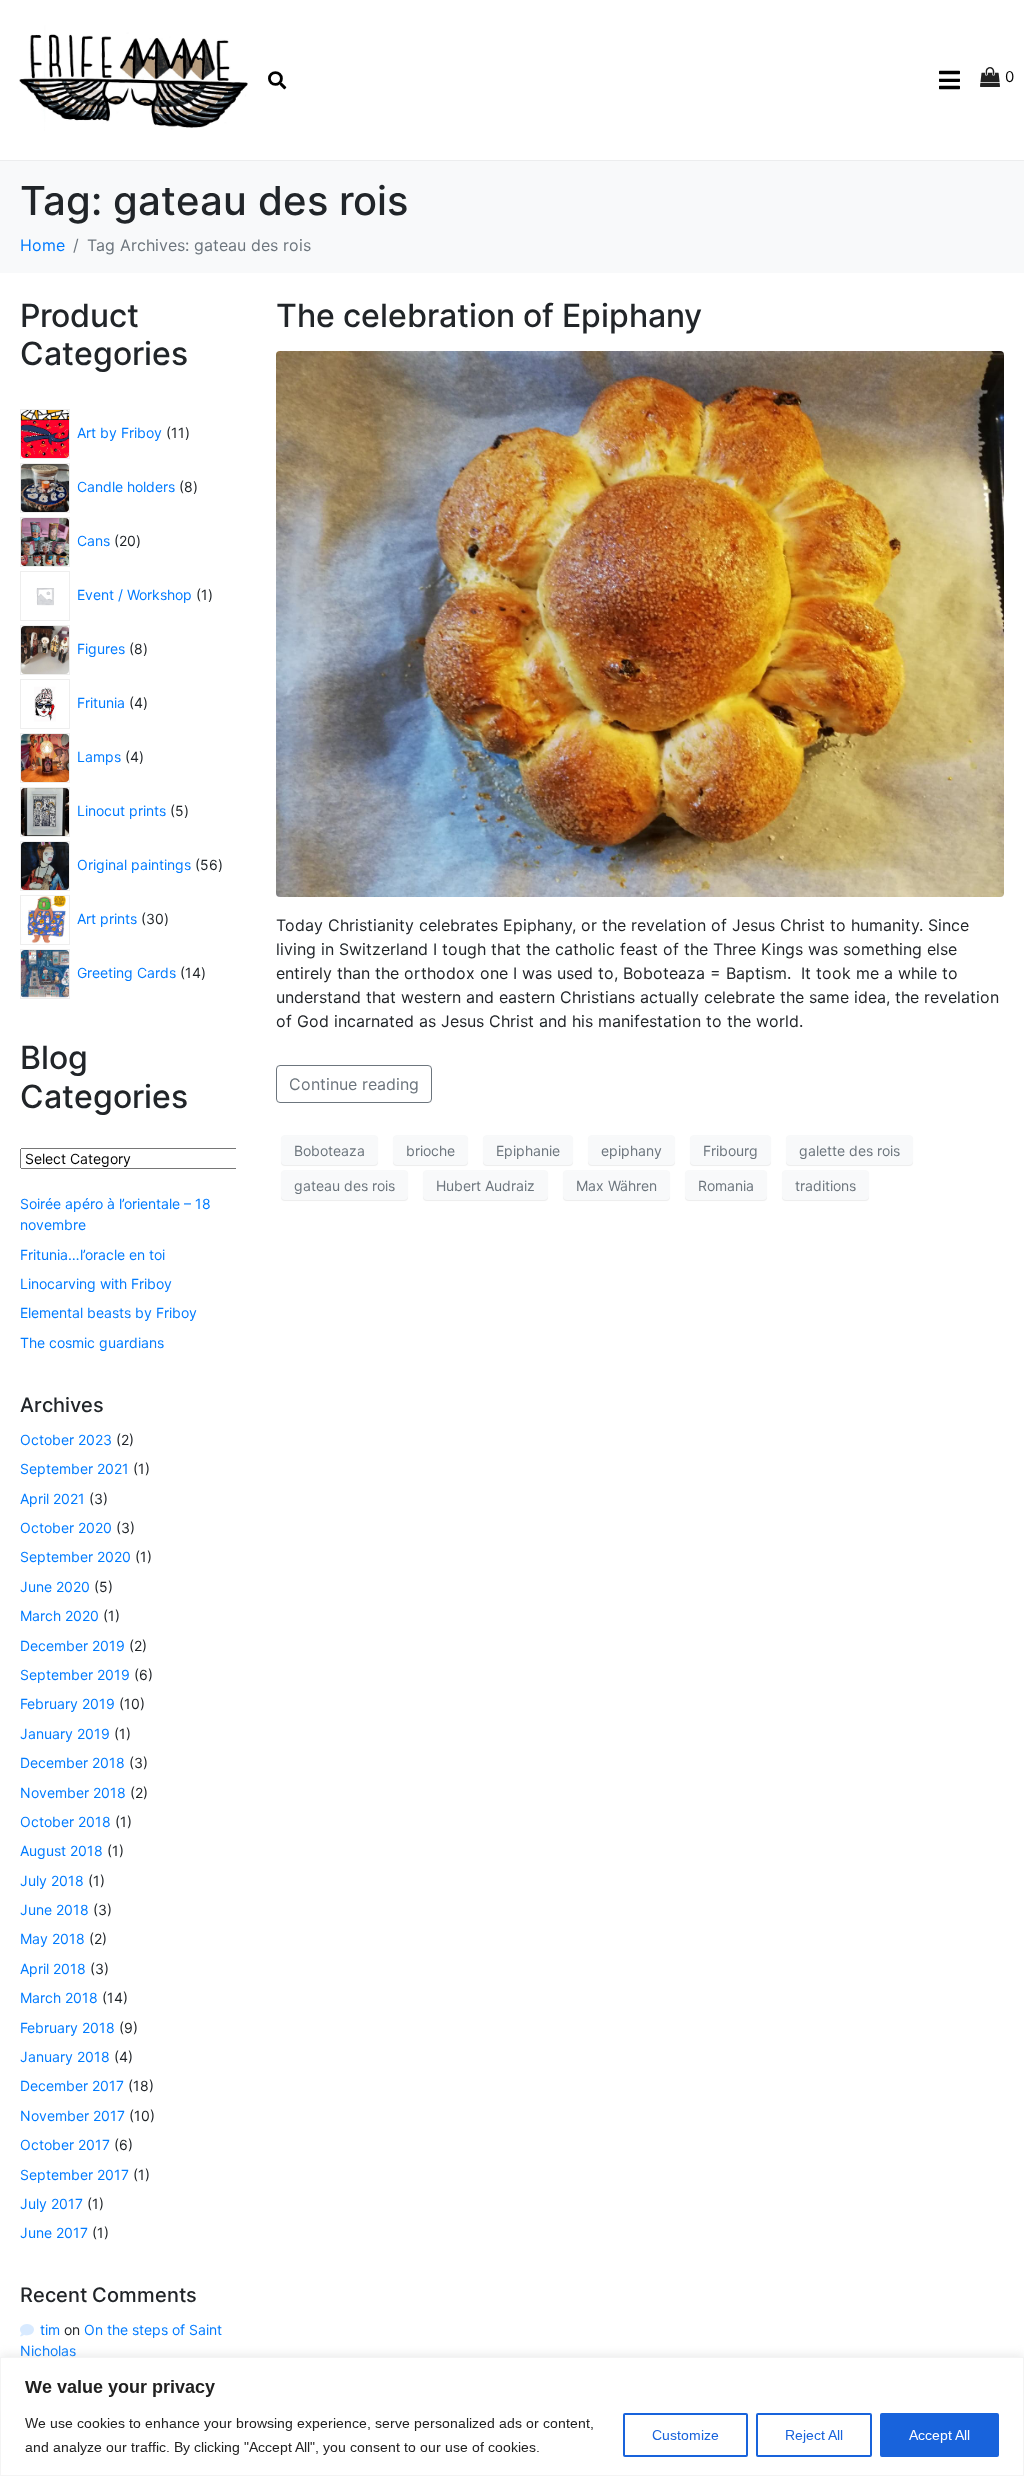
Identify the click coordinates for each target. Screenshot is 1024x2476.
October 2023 (66, 1439)
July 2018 (52, 1880)
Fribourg (730, 1150)
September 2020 (75, 1556)
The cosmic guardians (92, 1342)
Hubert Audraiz (485, 1185)
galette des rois (849, 1150)
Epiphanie (528, 1150)
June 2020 (55, 1586)
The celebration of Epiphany (489, 315)
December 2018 (72, 1762)
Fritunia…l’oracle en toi (92, 1254)
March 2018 (59, 1997)
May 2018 (52, 1938)
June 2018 (54, 1909)
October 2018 (65, 1821)
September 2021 (74, 1468)
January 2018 (65, 2056)
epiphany (631, 1150)
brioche (430, 1150)
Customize (685, 2435)
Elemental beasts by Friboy (108, 1312)
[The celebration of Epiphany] (640, 622)
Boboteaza (329, 1150)
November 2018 (73, 1792)
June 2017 (54, 2232)
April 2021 (52, 1498)
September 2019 (75, 1674)
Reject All (814, 2435)
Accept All (939, 2435)
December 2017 (72, 2085)
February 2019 (67, 1703)
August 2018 (61, 1850)
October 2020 (66, 1527)
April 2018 (53, 1968)
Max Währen (616, 1185)
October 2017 (65, 2144)
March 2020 (59, 1615)
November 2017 (72, 2115)
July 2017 (51, 2203)
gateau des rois (344, 1185)
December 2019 (72, 1645)
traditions (825, 1185)
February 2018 (67, 2027)
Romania (726, 1185)
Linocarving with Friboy (96, 1283)
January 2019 (65, 1733)
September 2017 (74, 2174)
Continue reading (354, 1084)
